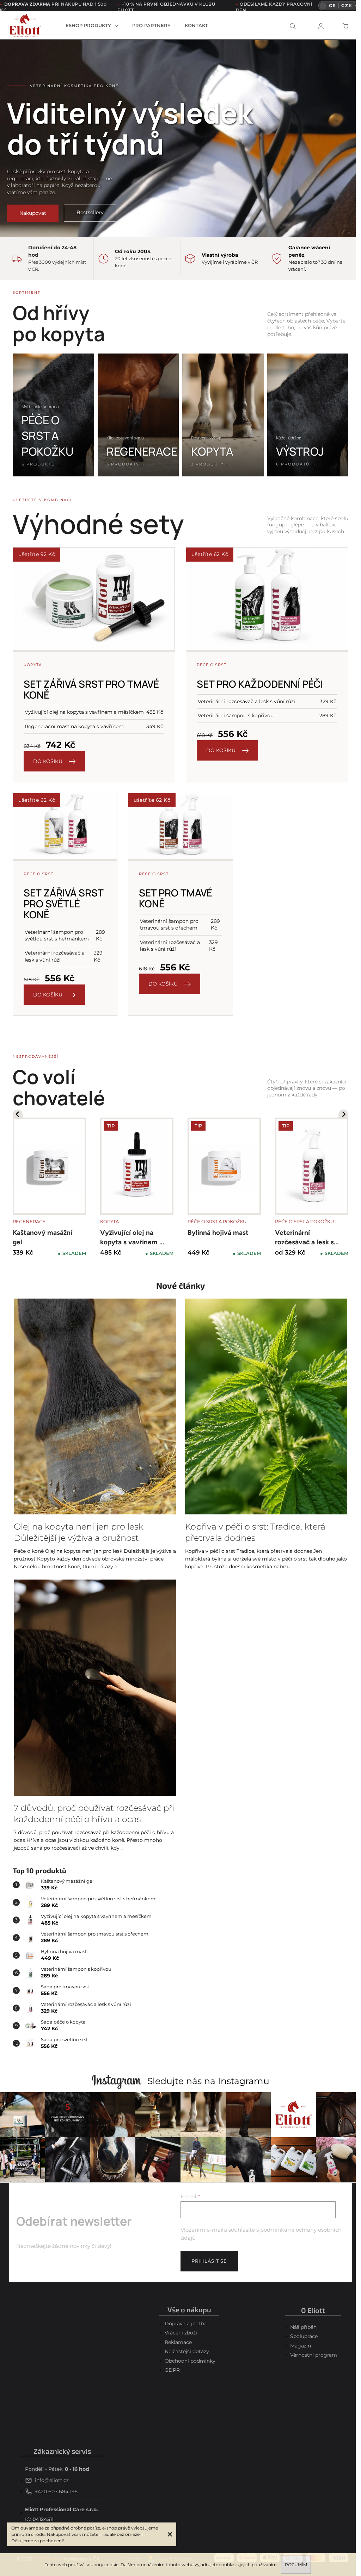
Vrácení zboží (181, 2333)
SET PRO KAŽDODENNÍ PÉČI (260, 684)
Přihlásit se (209, 2261)
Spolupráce (304, 2336)
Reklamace (178, 2342)
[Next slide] (343, 1114)
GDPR (172, 2370)
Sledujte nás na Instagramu (208, 2081)
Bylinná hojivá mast (218, 1233)
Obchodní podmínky (190, 2361)
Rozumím (296, 2565)
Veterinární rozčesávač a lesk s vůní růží (304, 1239)
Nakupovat (33, 213)
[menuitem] (92, 25)
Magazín (301, 2346)
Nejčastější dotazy (187, 2351)
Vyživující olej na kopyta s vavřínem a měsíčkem (131, 1239)
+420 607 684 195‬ (56, 2491)
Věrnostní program (314, 2355)
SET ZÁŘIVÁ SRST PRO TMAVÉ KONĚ (91, 689)
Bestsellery (90, 212)
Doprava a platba (186, 2324)
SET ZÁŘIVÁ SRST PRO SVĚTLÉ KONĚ (63, 904)
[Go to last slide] (18, 1114)
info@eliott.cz (52, 2480)
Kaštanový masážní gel (42, 1237)
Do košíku (48, 761)
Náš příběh (303, 2327)
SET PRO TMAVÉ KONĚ (176, 898)
